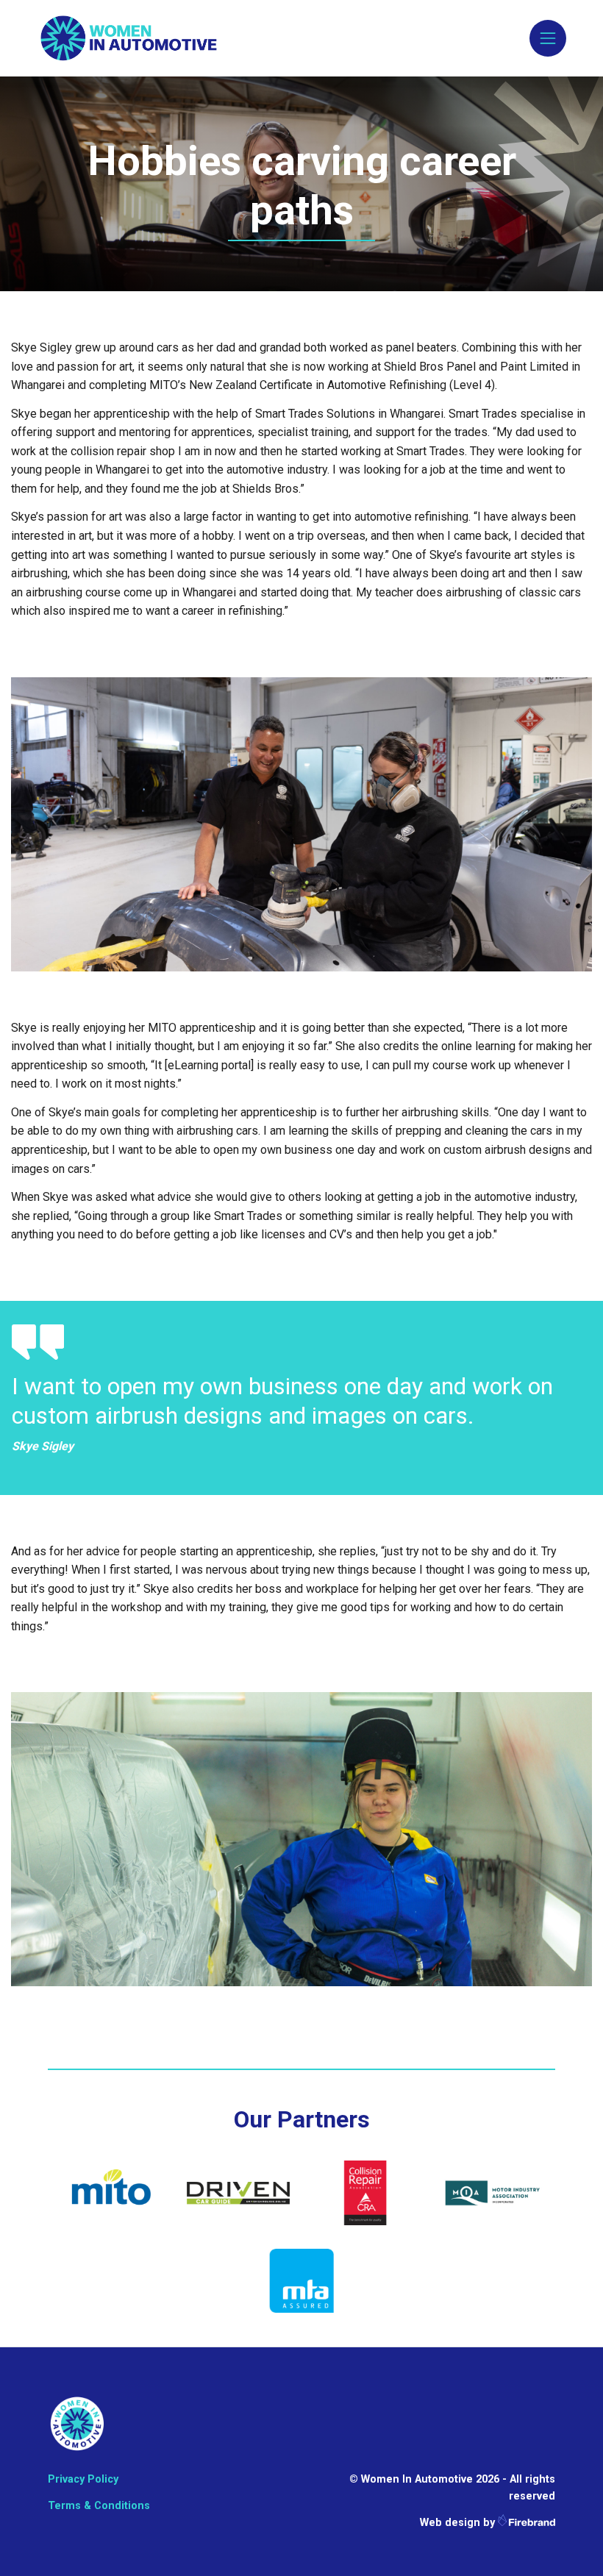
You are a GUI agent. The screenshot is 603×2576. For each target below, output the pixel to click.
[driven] (239, 2192)
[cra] (365, 2192)
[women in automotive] (77, 2423)
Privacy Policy (83, 2479)
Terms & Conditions (99, 2506)
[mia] (492, 2192)
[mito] (111, 2192)
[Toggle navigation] (548, 38)
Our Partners (302, 2119)
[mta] (302, 2280)
